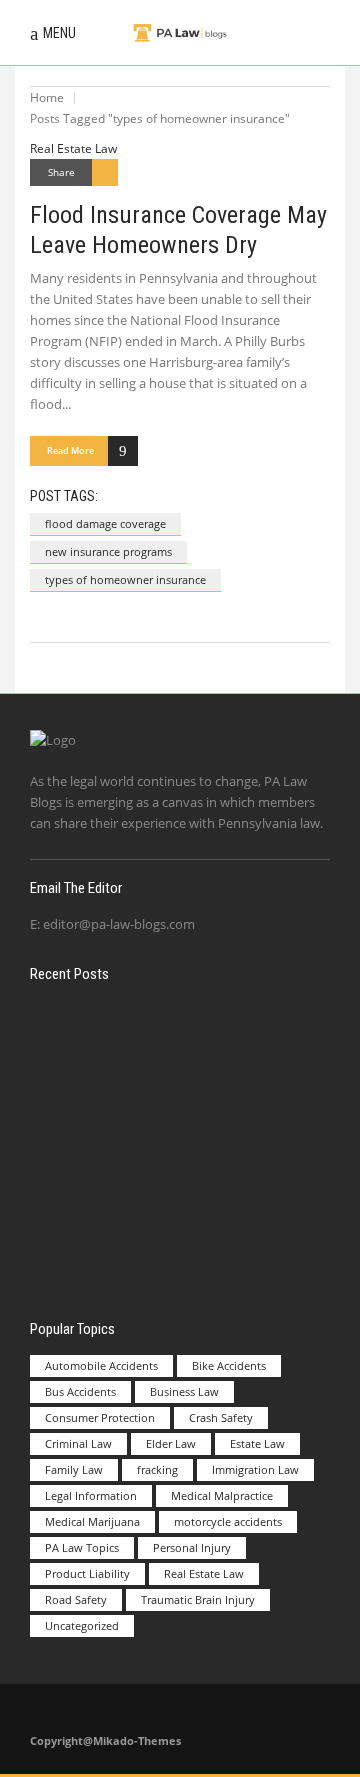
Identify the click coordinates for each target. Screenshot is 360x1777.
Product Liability (87, 1573)
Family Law (74, 1469)
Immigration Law (255, 1469)
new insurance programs (108, 551)
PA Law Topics (82, 1547)
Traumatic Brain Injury (198, 1599)
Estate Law (257, 1443)
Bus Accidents (80, 1391)
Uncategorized (82, 1625)
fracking (157, 1469)
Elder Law (171, 1443)
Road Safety (76, 1599)
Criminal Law (78, 1443)
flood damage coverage (105, 523)
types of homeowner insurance (125, 579)
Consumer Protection (100, 1417)
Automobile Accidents (101, 1365)
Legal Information (91, 1495)
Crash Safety (221, 1417)
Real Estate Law (73, 148)
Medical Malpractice (222, 1495)
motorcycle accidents (228, 1521)
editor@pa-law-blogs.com (119, 924)
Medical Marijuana (92, 1521)
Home (47, 97)
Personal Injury (192, 1547)
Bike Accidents (229, 1365)
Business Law (184, 1391)
